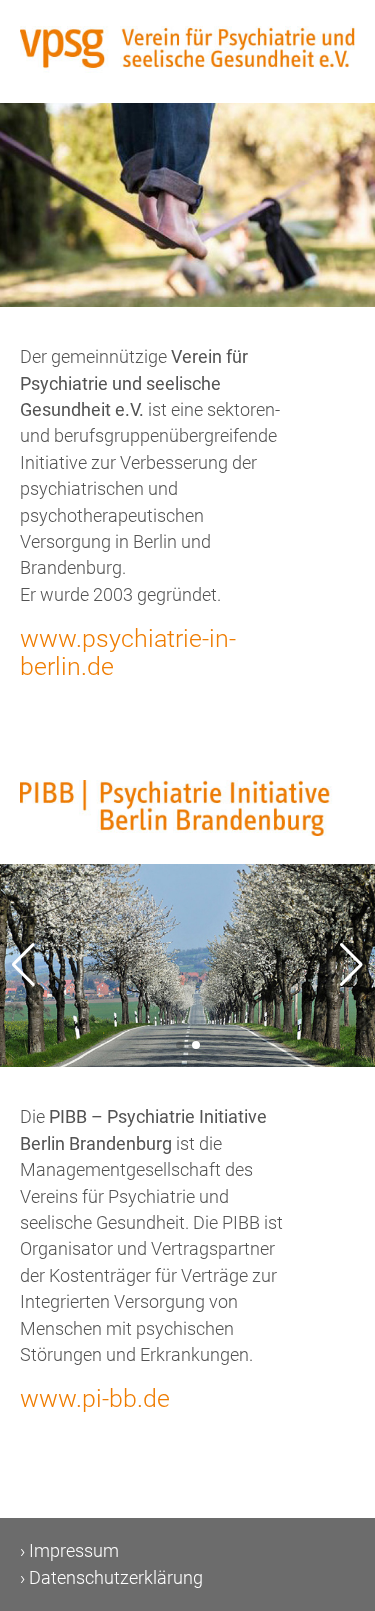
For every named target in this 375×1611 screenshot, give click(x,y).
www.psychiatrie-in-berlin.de (128, 652)
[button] (351, 965)
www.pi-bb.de (95, 1398)
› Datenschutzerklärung (111, 1578)
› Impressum (69, 1551)
